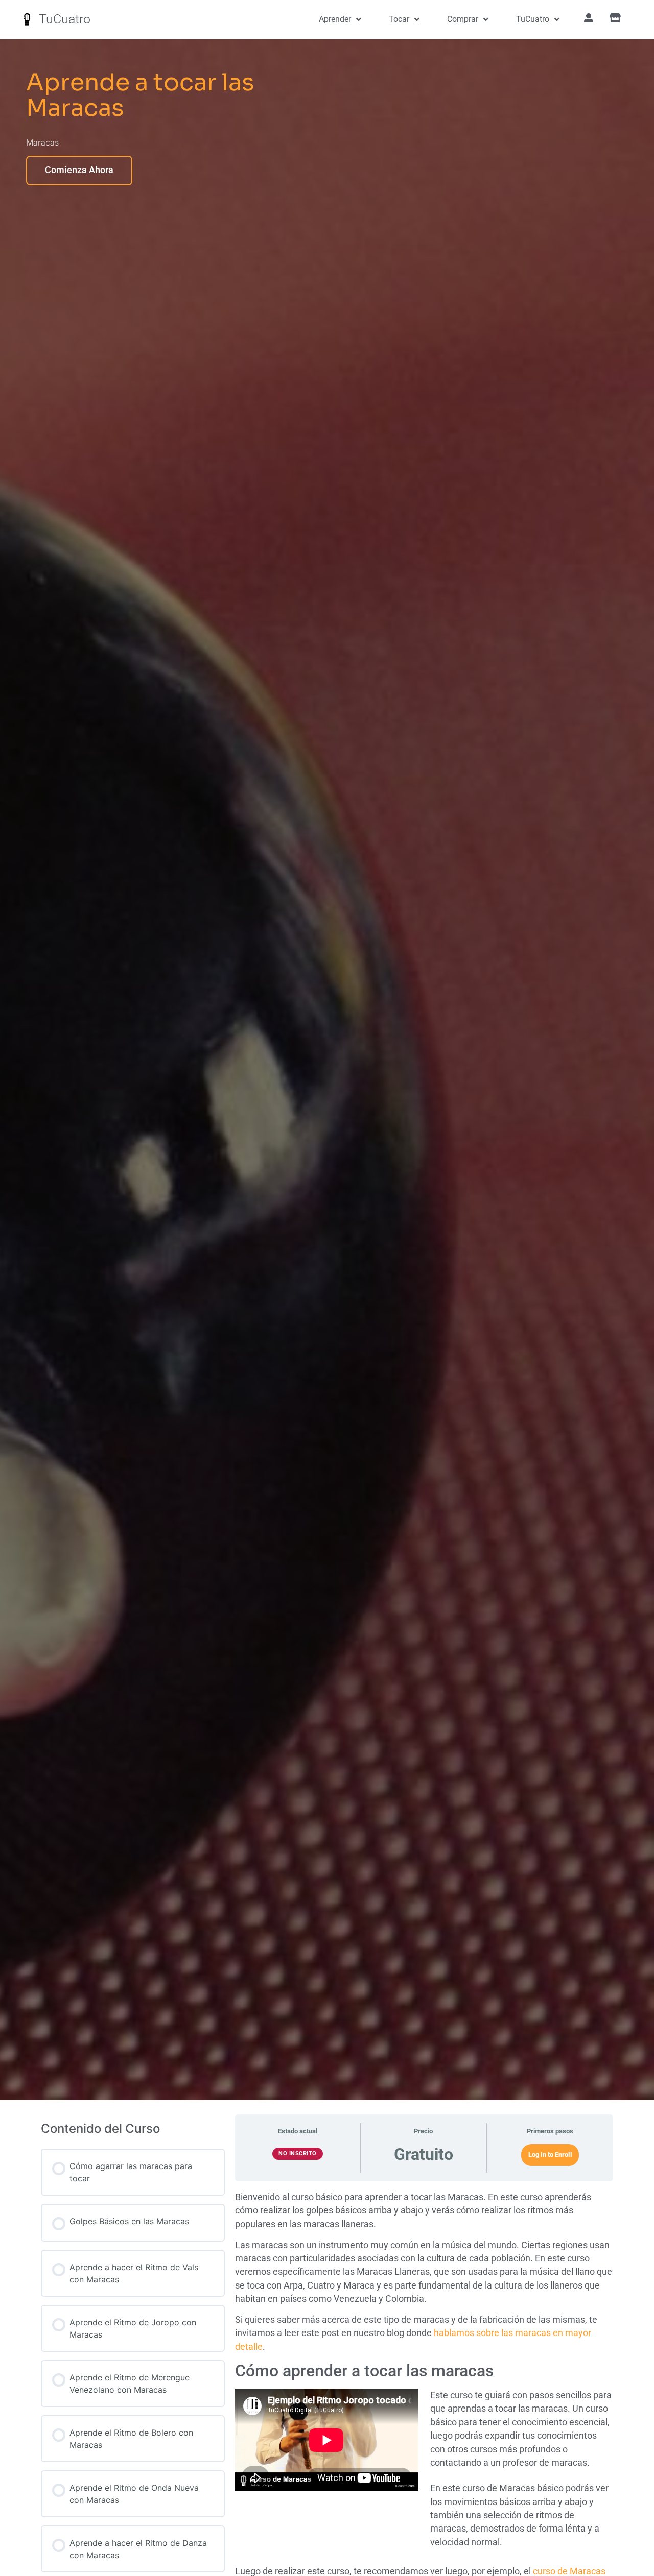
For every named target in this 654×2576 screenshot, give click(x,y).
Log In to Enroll (550, 2154)
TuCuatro (65, 19)
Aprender (335, 19)
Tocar (399, 19)
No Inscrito (298, 2153)
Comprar (463, 19)
